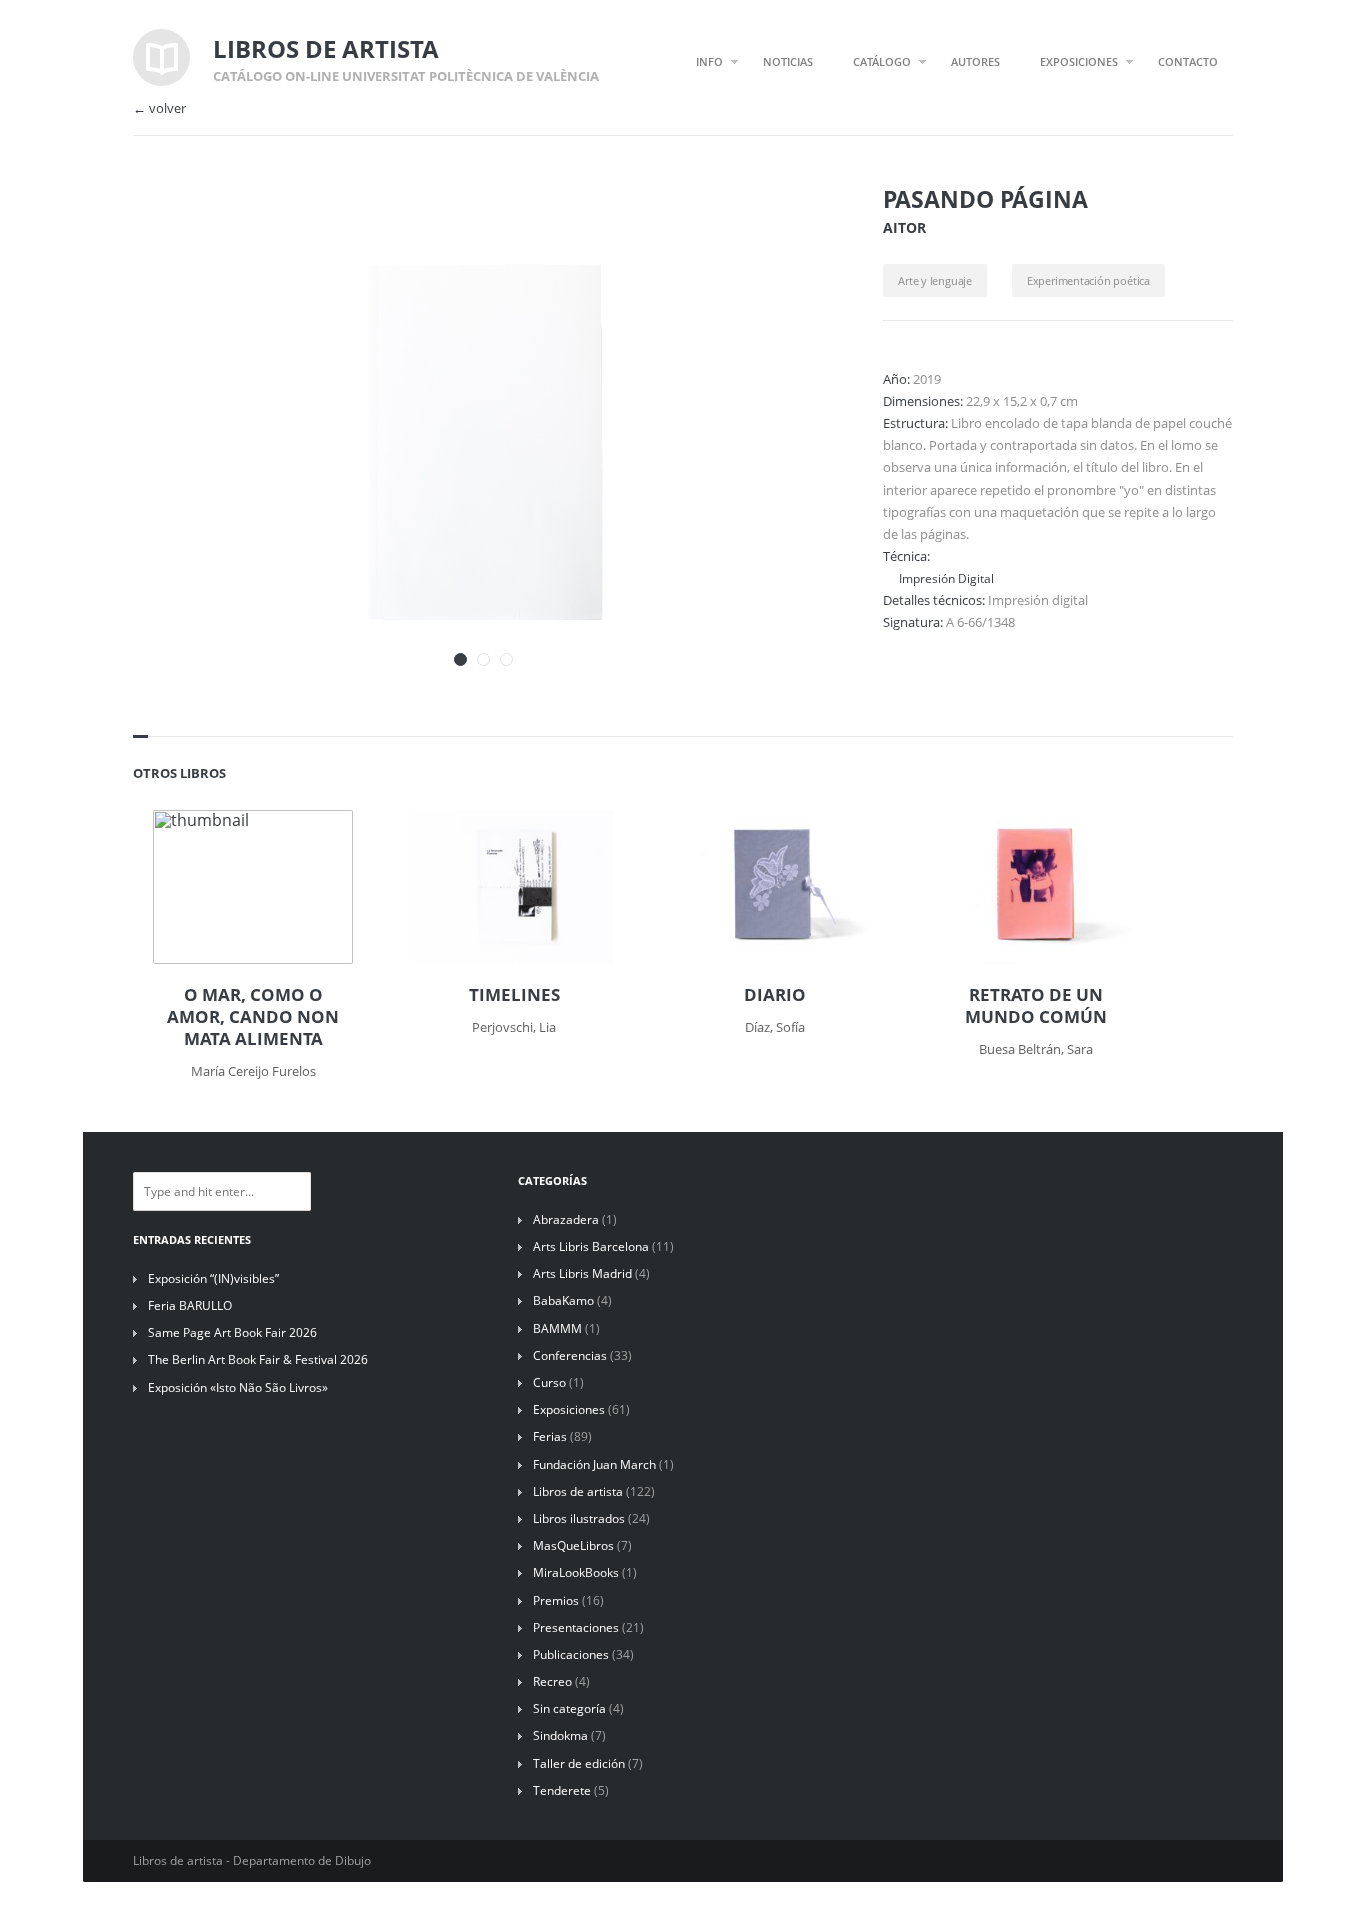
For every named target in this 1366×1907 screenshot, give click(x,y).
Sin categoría (569, 1708)
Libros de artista (578, 1491)
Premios (556, 1600)
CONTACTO (1188, 61)
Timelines (514, 995)
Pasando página (985, 199)
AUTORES (975, 61)
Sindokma (560, 1735)
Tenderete (562, 1790)
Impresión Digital (946, 578)
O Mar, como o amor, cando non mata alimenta (253, 1017)
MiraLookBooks (576, 1572)
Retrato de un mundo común (1036, 1006)
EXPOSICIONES (1079, 61)
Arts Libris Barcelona (591, 1246)
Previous (756, 228)
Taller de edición (579, 1763)
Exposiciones (569, 1409)
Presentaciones (576, 1627)
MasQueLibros (573, 1545)
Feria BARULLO (190, 1305)
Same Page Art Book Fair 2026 (232, 1332)
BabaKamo (563, 1300)
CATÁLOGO (882, 61)
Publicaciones (571, 1654)
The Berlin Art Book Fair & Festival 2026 (258, 1359)
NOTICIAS (788, 61)
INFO (709, 61)
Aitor (904, 227)
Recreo (552, 1681)
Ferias (550, 1436)
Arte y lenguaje (935, 280)
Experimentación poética (1088, 280)
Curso (549, 1382)
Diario (775, 995)
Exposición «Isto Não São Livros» (238, 1387)
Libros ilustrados (579, 1518)
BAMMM (557, 1328)
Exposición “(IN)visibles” (213, 1278)
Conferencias (570, 1355)
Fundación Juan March (594, 1464)
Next (791, 228)
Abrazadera (566, 1219)
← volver (159, 108)
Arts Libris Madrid (582, 1273)
